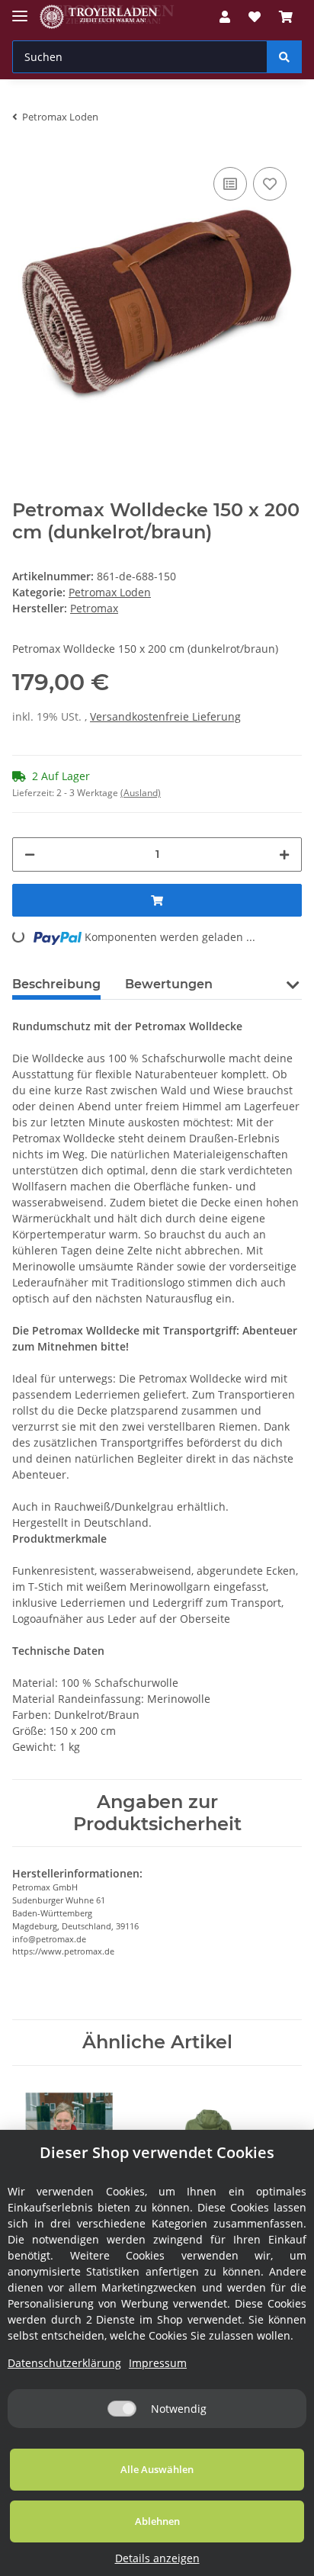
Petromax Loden (110, 592)
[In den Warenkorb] (157, 900)
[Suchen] (284, 57)
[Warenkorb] (286, 17)
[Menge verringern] (30, 854)
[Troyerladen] (107, 17)
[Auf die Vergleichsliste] (230, 184)
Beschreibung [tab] (56, 984)
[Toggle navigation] (20, 10)
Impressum (158, 2363)
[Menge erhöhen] (284, 854)
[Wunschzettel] (255, 17)
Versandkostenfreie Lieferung (165, 716)
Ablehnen (157, 2521)
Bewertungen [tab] (169, 984)
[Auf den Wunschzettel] (270, 184)
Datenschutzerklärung (64, 2363)
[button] (225, 17)
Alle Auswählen (157, 2469)
